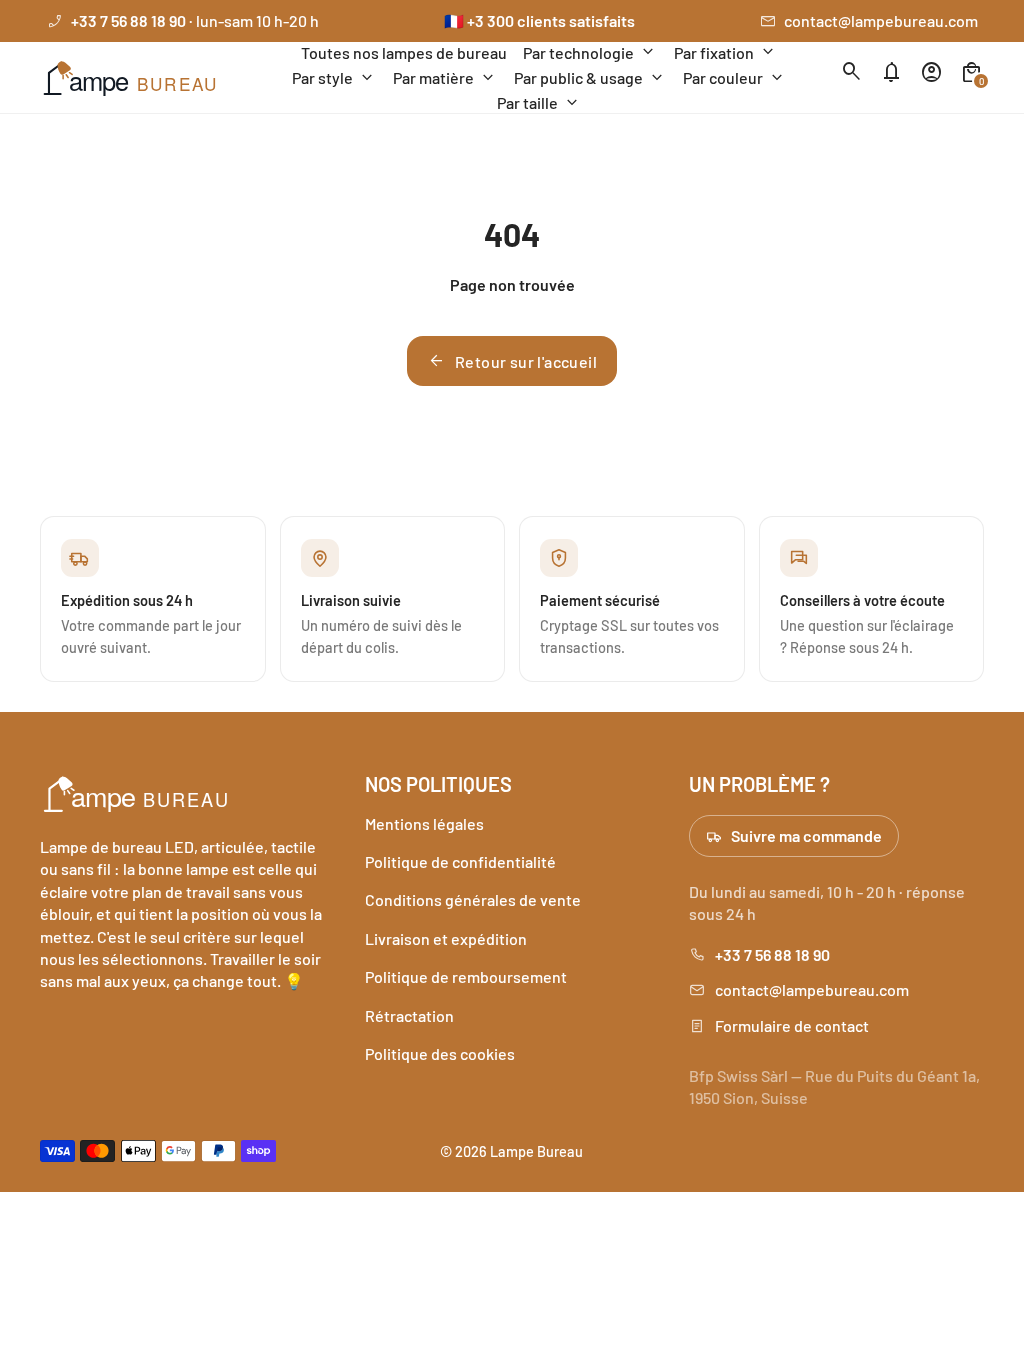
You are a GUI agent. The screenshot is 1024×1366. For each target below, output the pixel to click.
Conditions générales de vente (473, 899)
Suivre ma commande (806, 835)
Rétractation (409, 1015)
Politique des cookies (440, 1053)
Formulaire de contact (792, 1025)
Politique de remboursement (466, 976)
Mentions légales (424, 823)
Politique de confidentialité (460, 861)
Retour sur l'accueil (512, 361)
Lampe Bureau (536, 1151)
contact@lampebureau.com (881, 20)
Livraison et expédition (446, 938)
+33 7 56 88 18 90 (772, 954)
